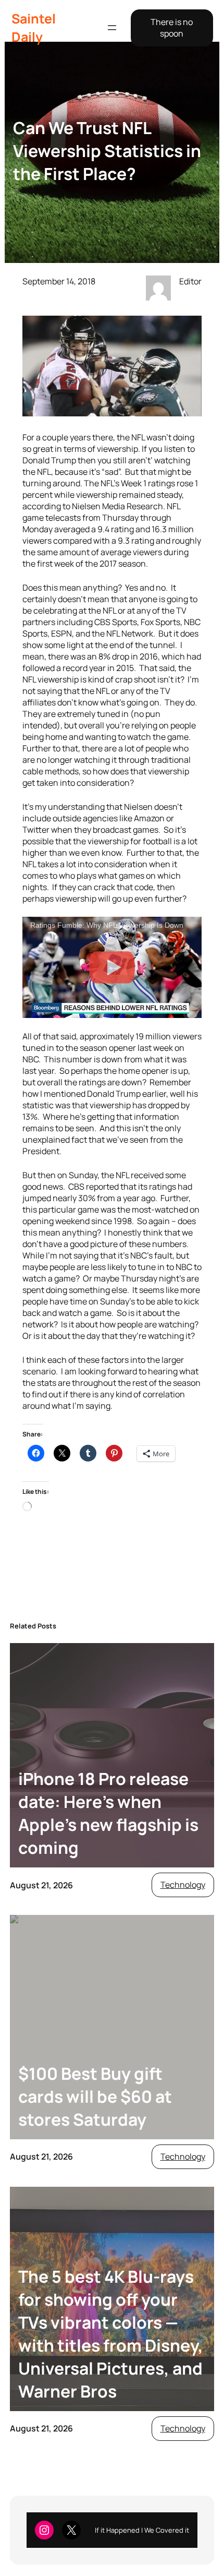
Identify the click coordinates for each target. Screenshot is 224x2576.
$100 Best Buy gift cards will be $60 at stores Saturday (95, 2096)
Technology (183, 1885)
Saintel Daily (34, 28)
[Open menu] (112, 28)
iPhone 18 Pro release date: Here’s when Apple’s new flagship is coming (108, 1813)
